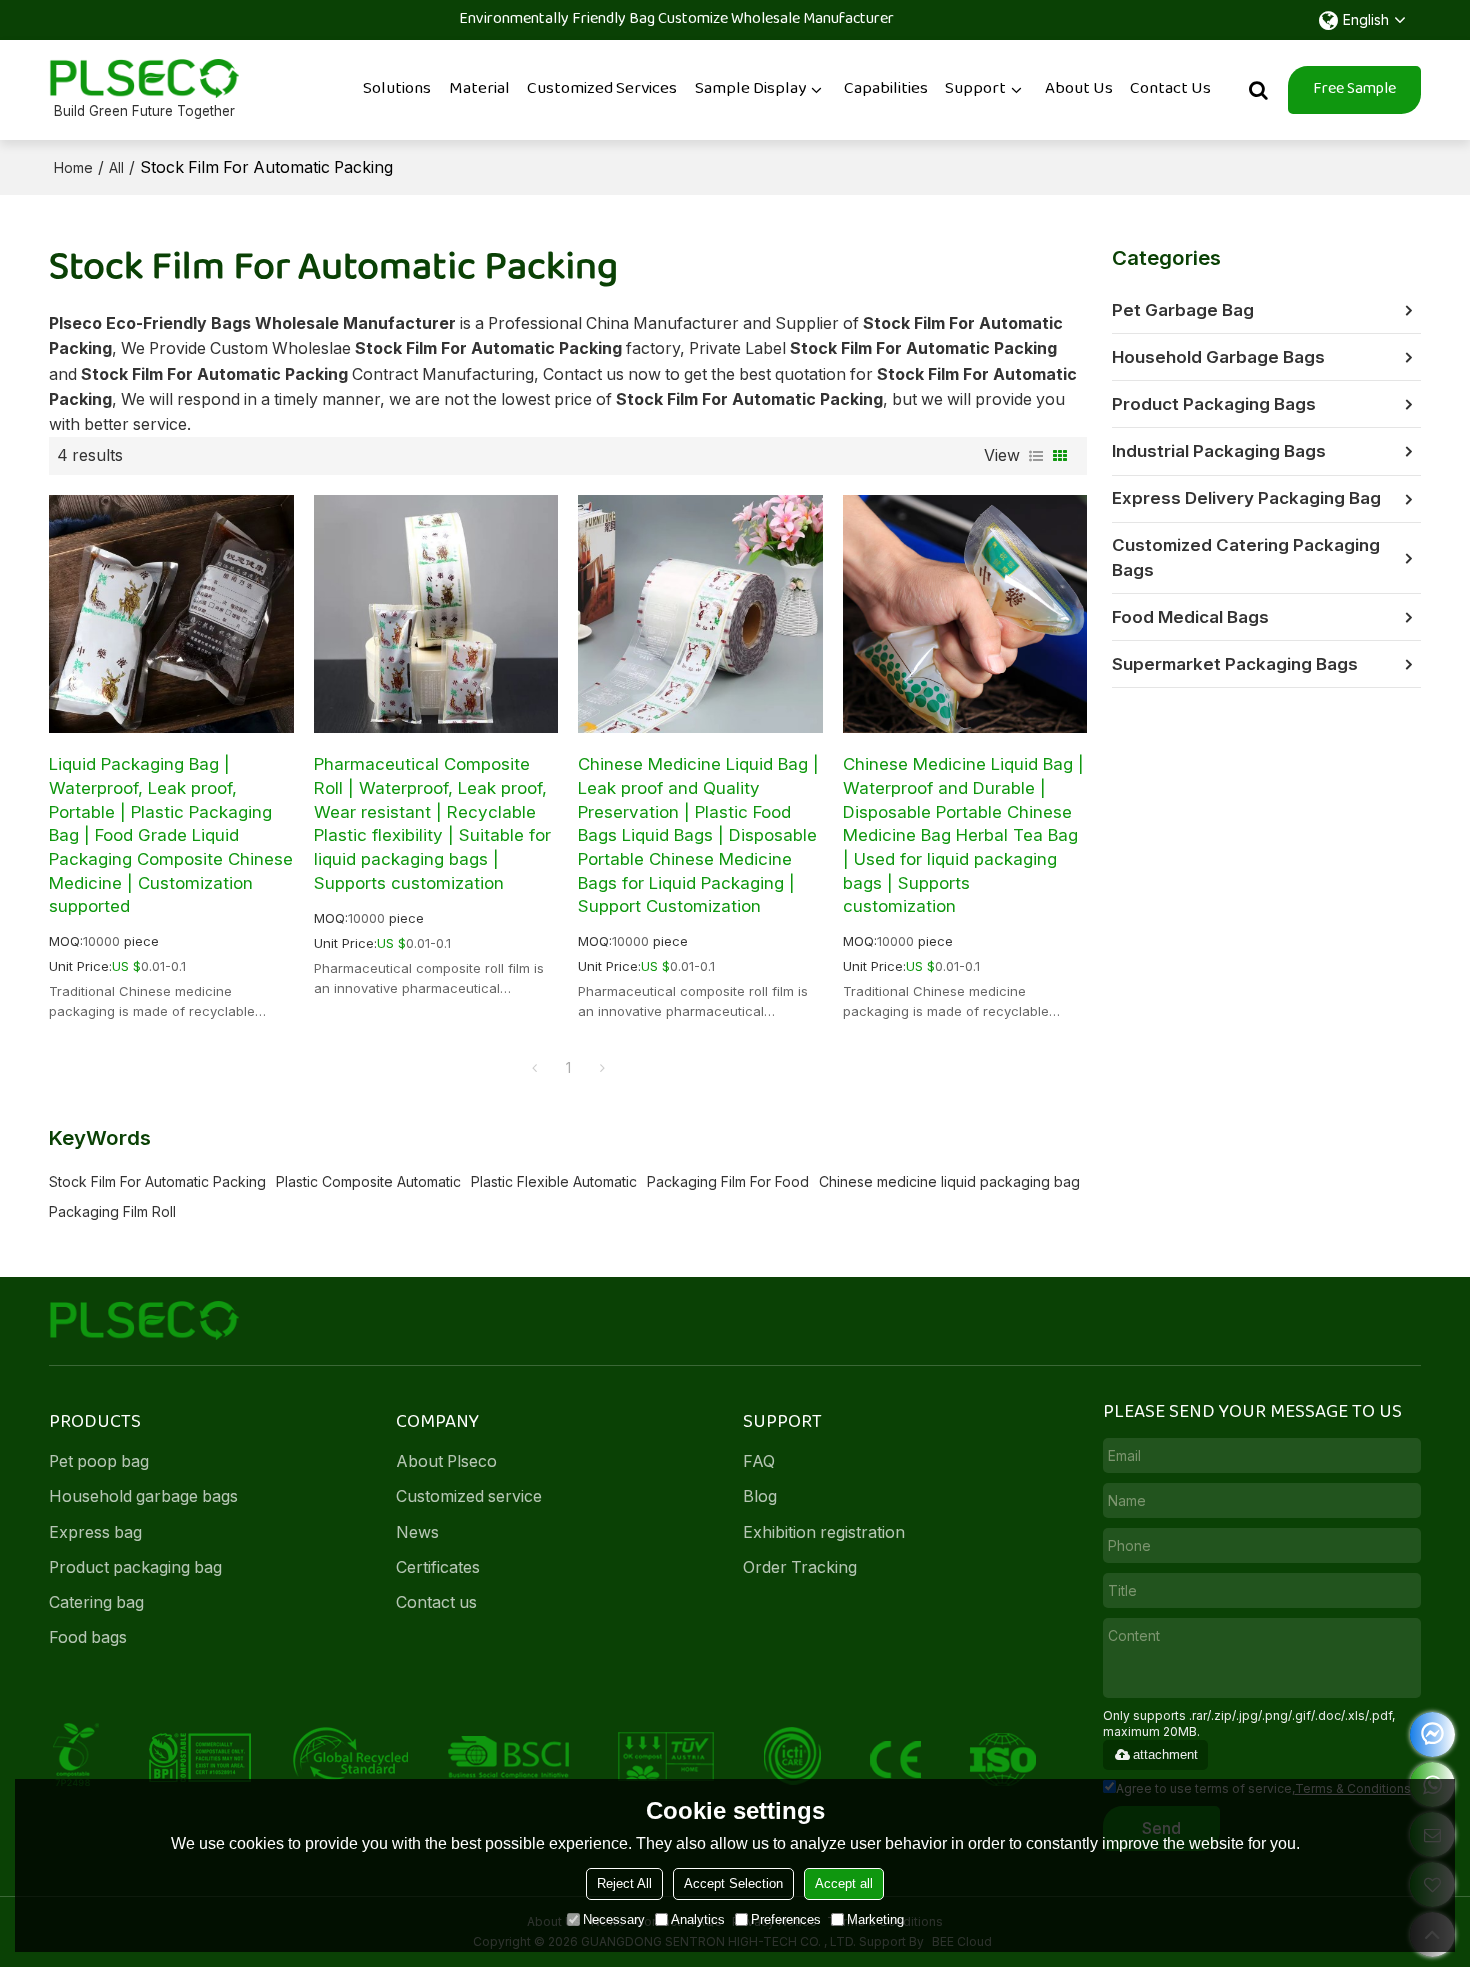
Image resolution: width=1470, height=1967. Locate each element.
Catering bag (96, 1602)
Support (975, 89)
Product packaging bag (135, 1567)
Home (73, 167)
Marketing (875, 1919)
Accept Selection (733, 1883)
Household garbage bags (143, 1496)
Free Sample (1354, 89)
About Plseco (446, 1461)
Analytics (698, 1919)
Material (479, 89)
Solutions (397, 89)
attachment (1165, 1754)
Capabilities (886, 89)
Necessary (614, 1919)
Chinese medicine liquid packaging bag (949, 1181)
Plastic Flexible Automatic (554, 1181)
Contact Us (1170, 89)
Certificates (438, 1567)
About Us (1079, 89)
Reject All (624, 1883)
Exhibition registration (824, 1532)
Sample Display (750, 89)
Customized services (602, 89)
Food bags (88, 1637)
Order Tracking (800, 1567)
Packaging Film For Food (728, 1181)
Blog (760, 1496)
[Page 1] (534, 1068)
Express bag (95, 1532)
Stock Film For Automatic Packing (157, 1181)
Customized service (469, 1496)
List (1036, 456)
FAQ (759, 1461)
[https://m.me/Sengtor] (1432, 1734)
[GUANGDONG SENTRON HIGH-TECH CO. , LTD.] (144, 78)
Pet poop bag (99, 1461)
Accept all (844, 1883)
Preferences (786, 1919)
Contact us (436, 1602)
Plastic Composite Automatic (368, 1181)
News (417, 1532)
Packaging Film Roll (112, 1211)
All (116, 167)
